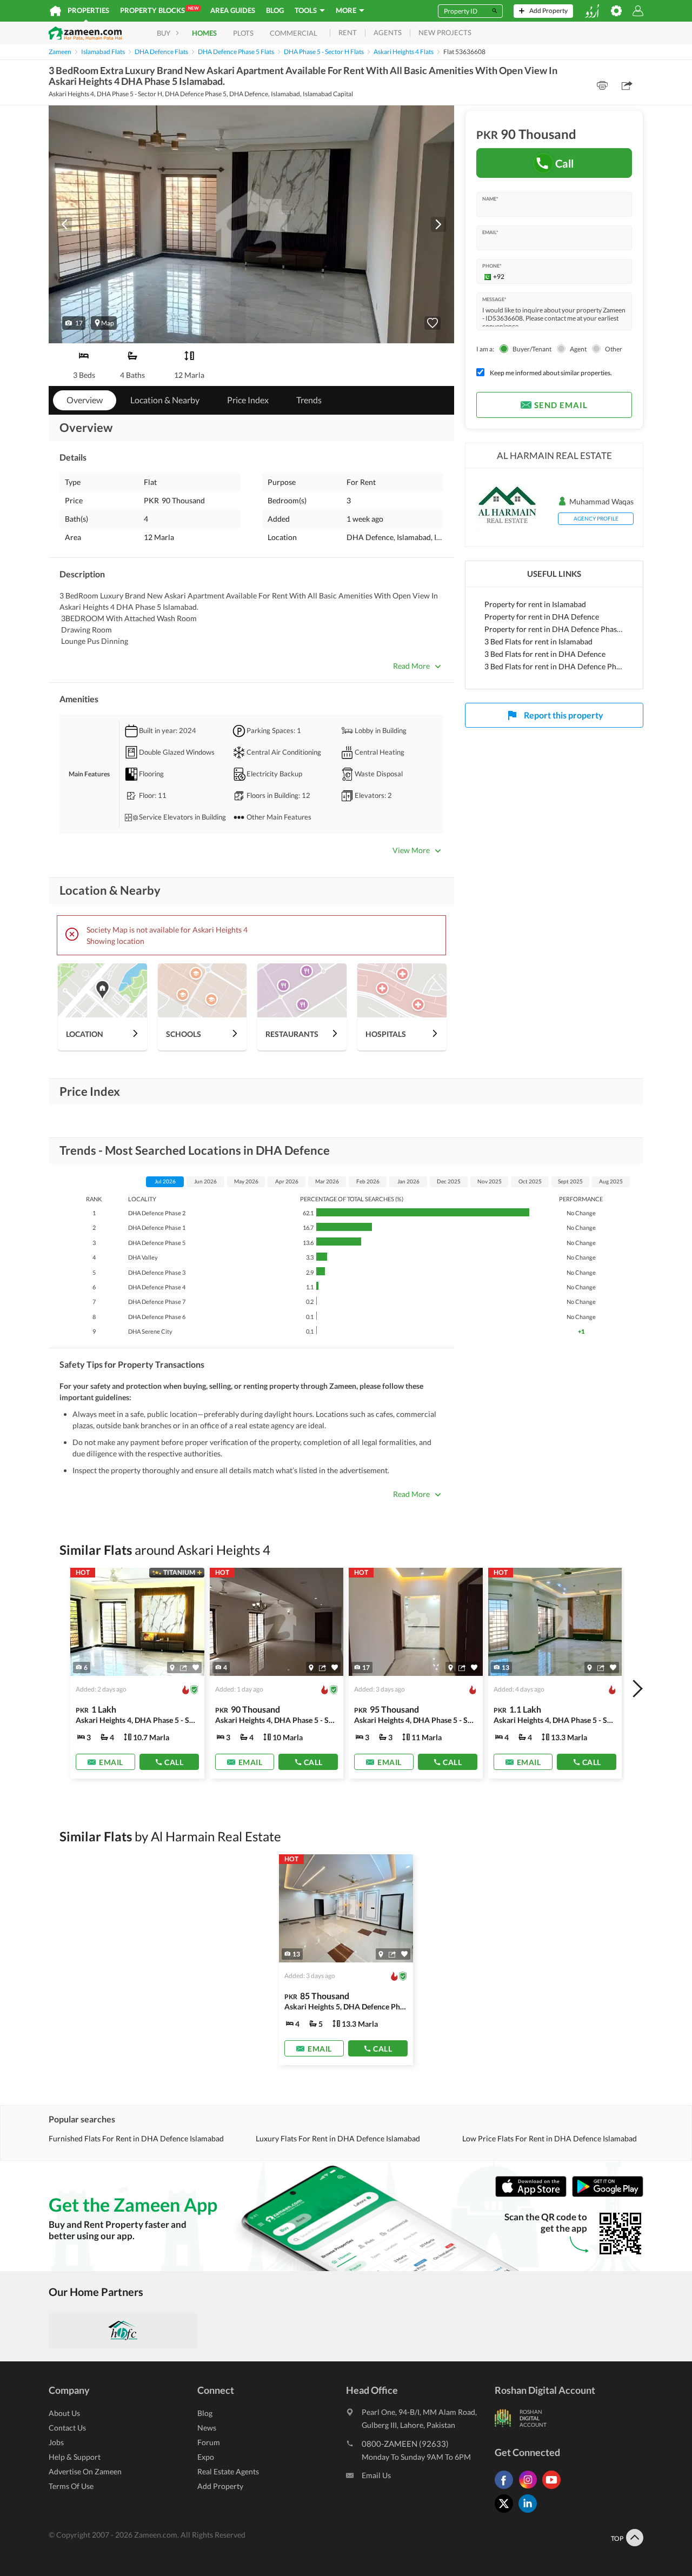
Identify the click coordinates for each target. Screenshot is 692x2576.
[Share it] (184, 1668)
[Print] (602, 85)
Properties (88, 10)
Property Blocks (159, 10)
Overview (85, 400)
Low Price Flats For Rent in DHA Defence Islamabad (550, 2138)
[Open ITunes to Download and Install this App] (534, 2195)
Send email (561, 405)
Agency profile (596, 518)
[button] (74, 323)
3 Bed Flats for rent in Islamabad (538, 641)
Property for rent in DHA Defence (542, 617)
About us (64, 2413)
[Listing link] (137, 1673)
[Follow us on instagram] (530, 2489)
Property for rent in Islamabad (535, 604)
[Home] (55, 11)
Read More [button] (411, 666)
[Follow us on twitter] (507, 2512)
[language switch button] (592, 11)
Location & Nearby (165, 400)
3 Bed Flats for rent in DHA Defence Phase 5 (554, 666)
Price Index (248, 400)
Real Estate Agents (228, 2471)
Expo (206, 2457)
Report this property (564, 715)
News (207, 2428)
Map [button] (108, 323)
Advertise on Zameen (85, 2471)
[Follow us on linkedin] (530, 2512)
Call (565, 163)
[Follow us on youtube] (554, 2489)
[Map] (172, 1668)
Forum (209, 2442)
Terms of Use (71, 2486)
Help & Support (75, 2457)
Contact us (67, 2428)
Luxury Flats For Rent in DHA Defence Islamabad (338, 2138)
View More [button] (411, 850)
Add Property (220, 2486)
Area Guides (233, 10)
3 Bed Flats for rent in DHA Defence (545, 654)
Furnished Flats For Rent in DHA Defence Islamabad (136, 2138)
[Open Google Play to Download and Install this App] (608, 2195)
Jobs (56, 2442)
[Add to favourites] (432, 323)
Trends (309, 400)
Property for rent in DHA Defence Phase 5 (554, 629)
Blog (275, 10)
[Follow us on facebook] (507, 2489)
